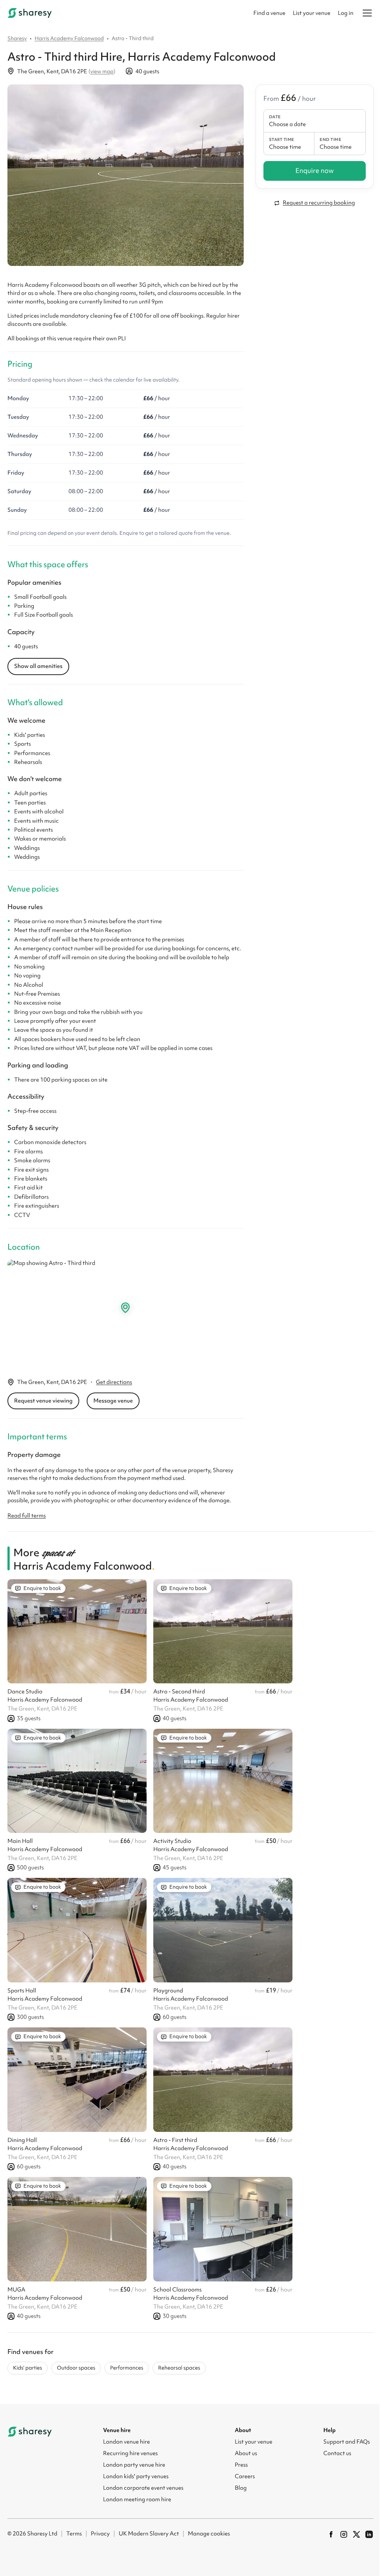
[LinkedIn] (369, 2534)
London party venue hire (134, 2465)
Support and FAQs (347, 2442)
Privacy (100, 2534)
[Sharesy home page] (30, 2432)
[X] (356, 2534)
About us (246, 2453)
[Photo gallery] (126, 175)
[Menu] (367, 13)
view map (102, 71)
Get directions (114, 1382)
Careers (245, 2476)
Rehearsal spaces (179, 2368)
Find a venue (269, 13)
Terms (74, 2534)
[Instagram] (344, 2534)
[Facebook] (331, 2534)
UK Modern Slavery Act (149, 2534)
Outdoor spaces (76, 2368)
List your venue (312, 13)
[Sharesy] (30, 13)
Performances (127, 2368)
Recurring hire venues (130, 2453)
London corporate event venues (143, 2488)
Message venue (113, 1401)
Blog (241, 2488)
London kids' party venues (136, 2476)
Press (241, 2465)
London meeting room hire (137, 2499)
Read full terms (27, 1516)
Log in (346, 13)
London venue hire (127, 2442)
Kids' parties (28, 2368)
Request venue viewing (43, 1401)
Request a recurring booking (319, 203)
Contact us (337, 2453)
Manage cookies (209, 2534)
